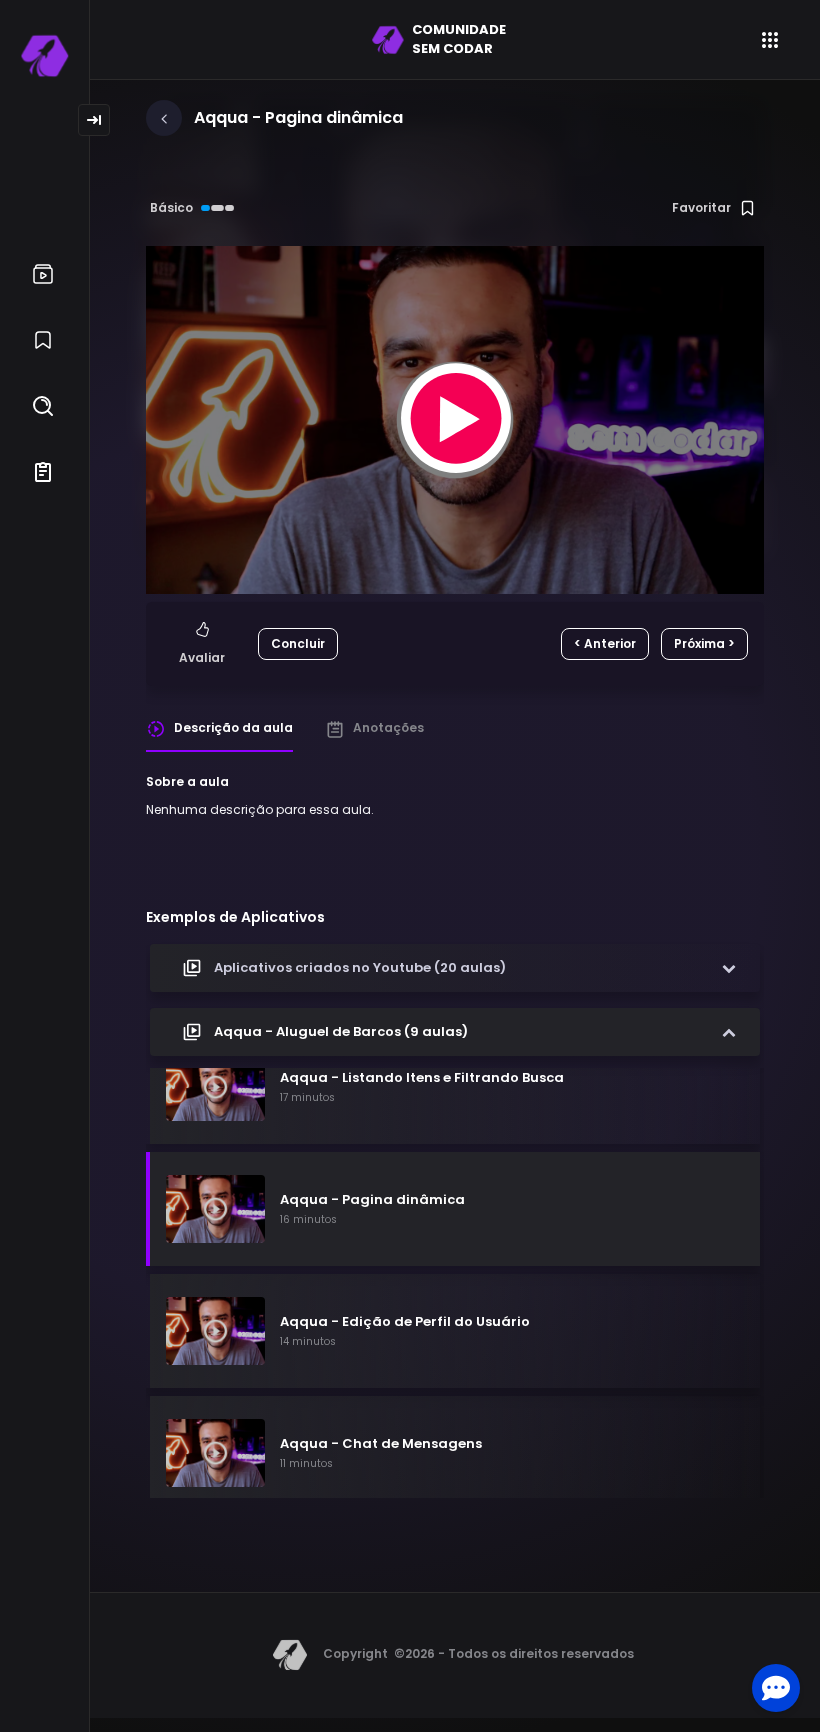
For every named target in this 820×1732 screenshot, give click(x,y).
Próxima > (704, 643)
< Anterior (605, 643)
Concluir (298, 643)
